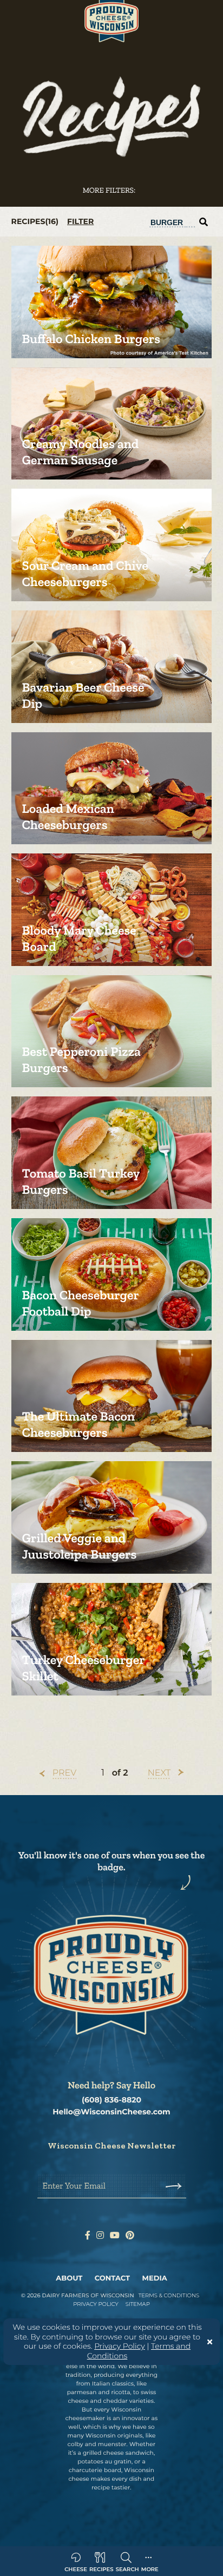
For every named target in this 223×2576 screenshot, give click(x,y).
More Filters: (109, 190)
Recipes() (35, 221)
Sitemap (138, 2304)
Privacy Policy (120, 2346)
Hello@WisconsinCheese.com (111, 2112)
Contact (112, 2278)
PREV (64, 1773)
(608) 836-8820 (111, 2100)
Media (155, 2278)
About (69, 2278)
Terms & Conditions (169, 2295)
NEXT (159, 1773)
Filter (80, 222)
